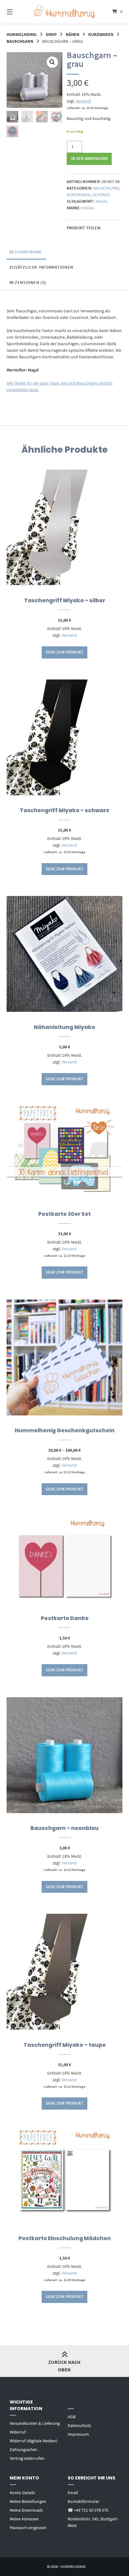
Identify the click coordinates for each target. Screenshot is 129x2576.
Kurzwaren (101, 34)
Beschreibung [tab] (26, 252)
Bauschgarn (20, 41)
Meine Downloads (26, 2510)
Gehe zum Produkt (64, 652)
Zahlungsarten (23, 2449)
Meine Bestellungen (28, 2501)
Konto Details (22, 2493)
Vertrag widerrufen (27, 2458)
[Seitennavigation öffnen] (18, 12)
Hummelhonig (22, 34)
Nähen (72, 34)
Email (73, 2493)
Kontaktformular (83, 2501)
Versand (83, 101)
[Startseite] (64, 12)
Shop (51, 34)
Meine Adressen (24, 2519)
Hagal (102, 201)
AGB (72, 2417)
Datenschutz (79, 2425)
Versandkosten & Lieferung (35, 2423)
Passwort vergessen (28, 2528)
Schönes (101, 195)
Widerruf (18, 2432)
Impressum (78, 2434)
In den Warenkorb (89, 159)
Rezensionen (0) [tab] (28, 282)
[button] (52, 62)
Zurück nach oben (64, 2366)
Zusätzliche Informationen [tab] (41, 267)
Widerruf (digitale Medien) (34, 2441)
